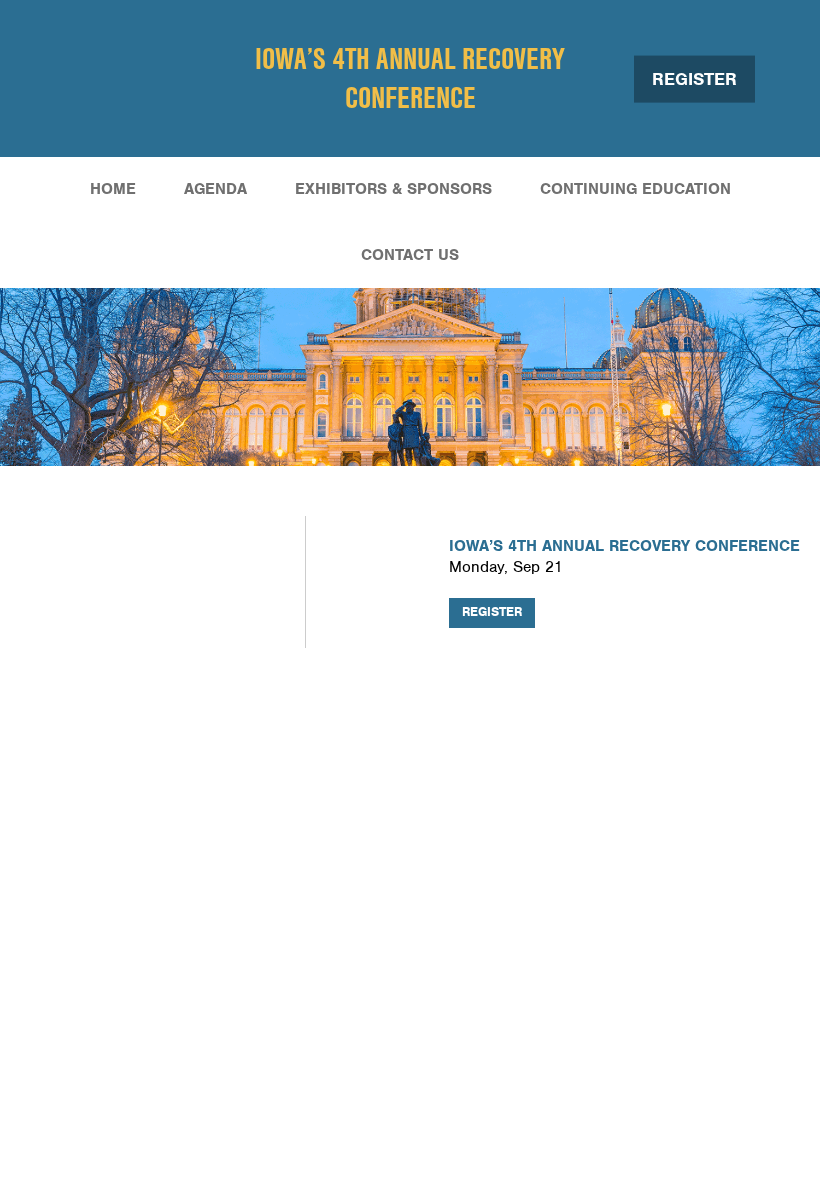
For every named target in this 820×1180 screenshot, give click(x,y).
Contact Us (410, 255)
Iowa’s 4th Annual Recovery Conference (410, 77)
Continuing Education (635, 189)
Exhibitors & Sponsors (393, 189)
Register (694, 78)
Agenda (215, 189)
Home (113, 189)
